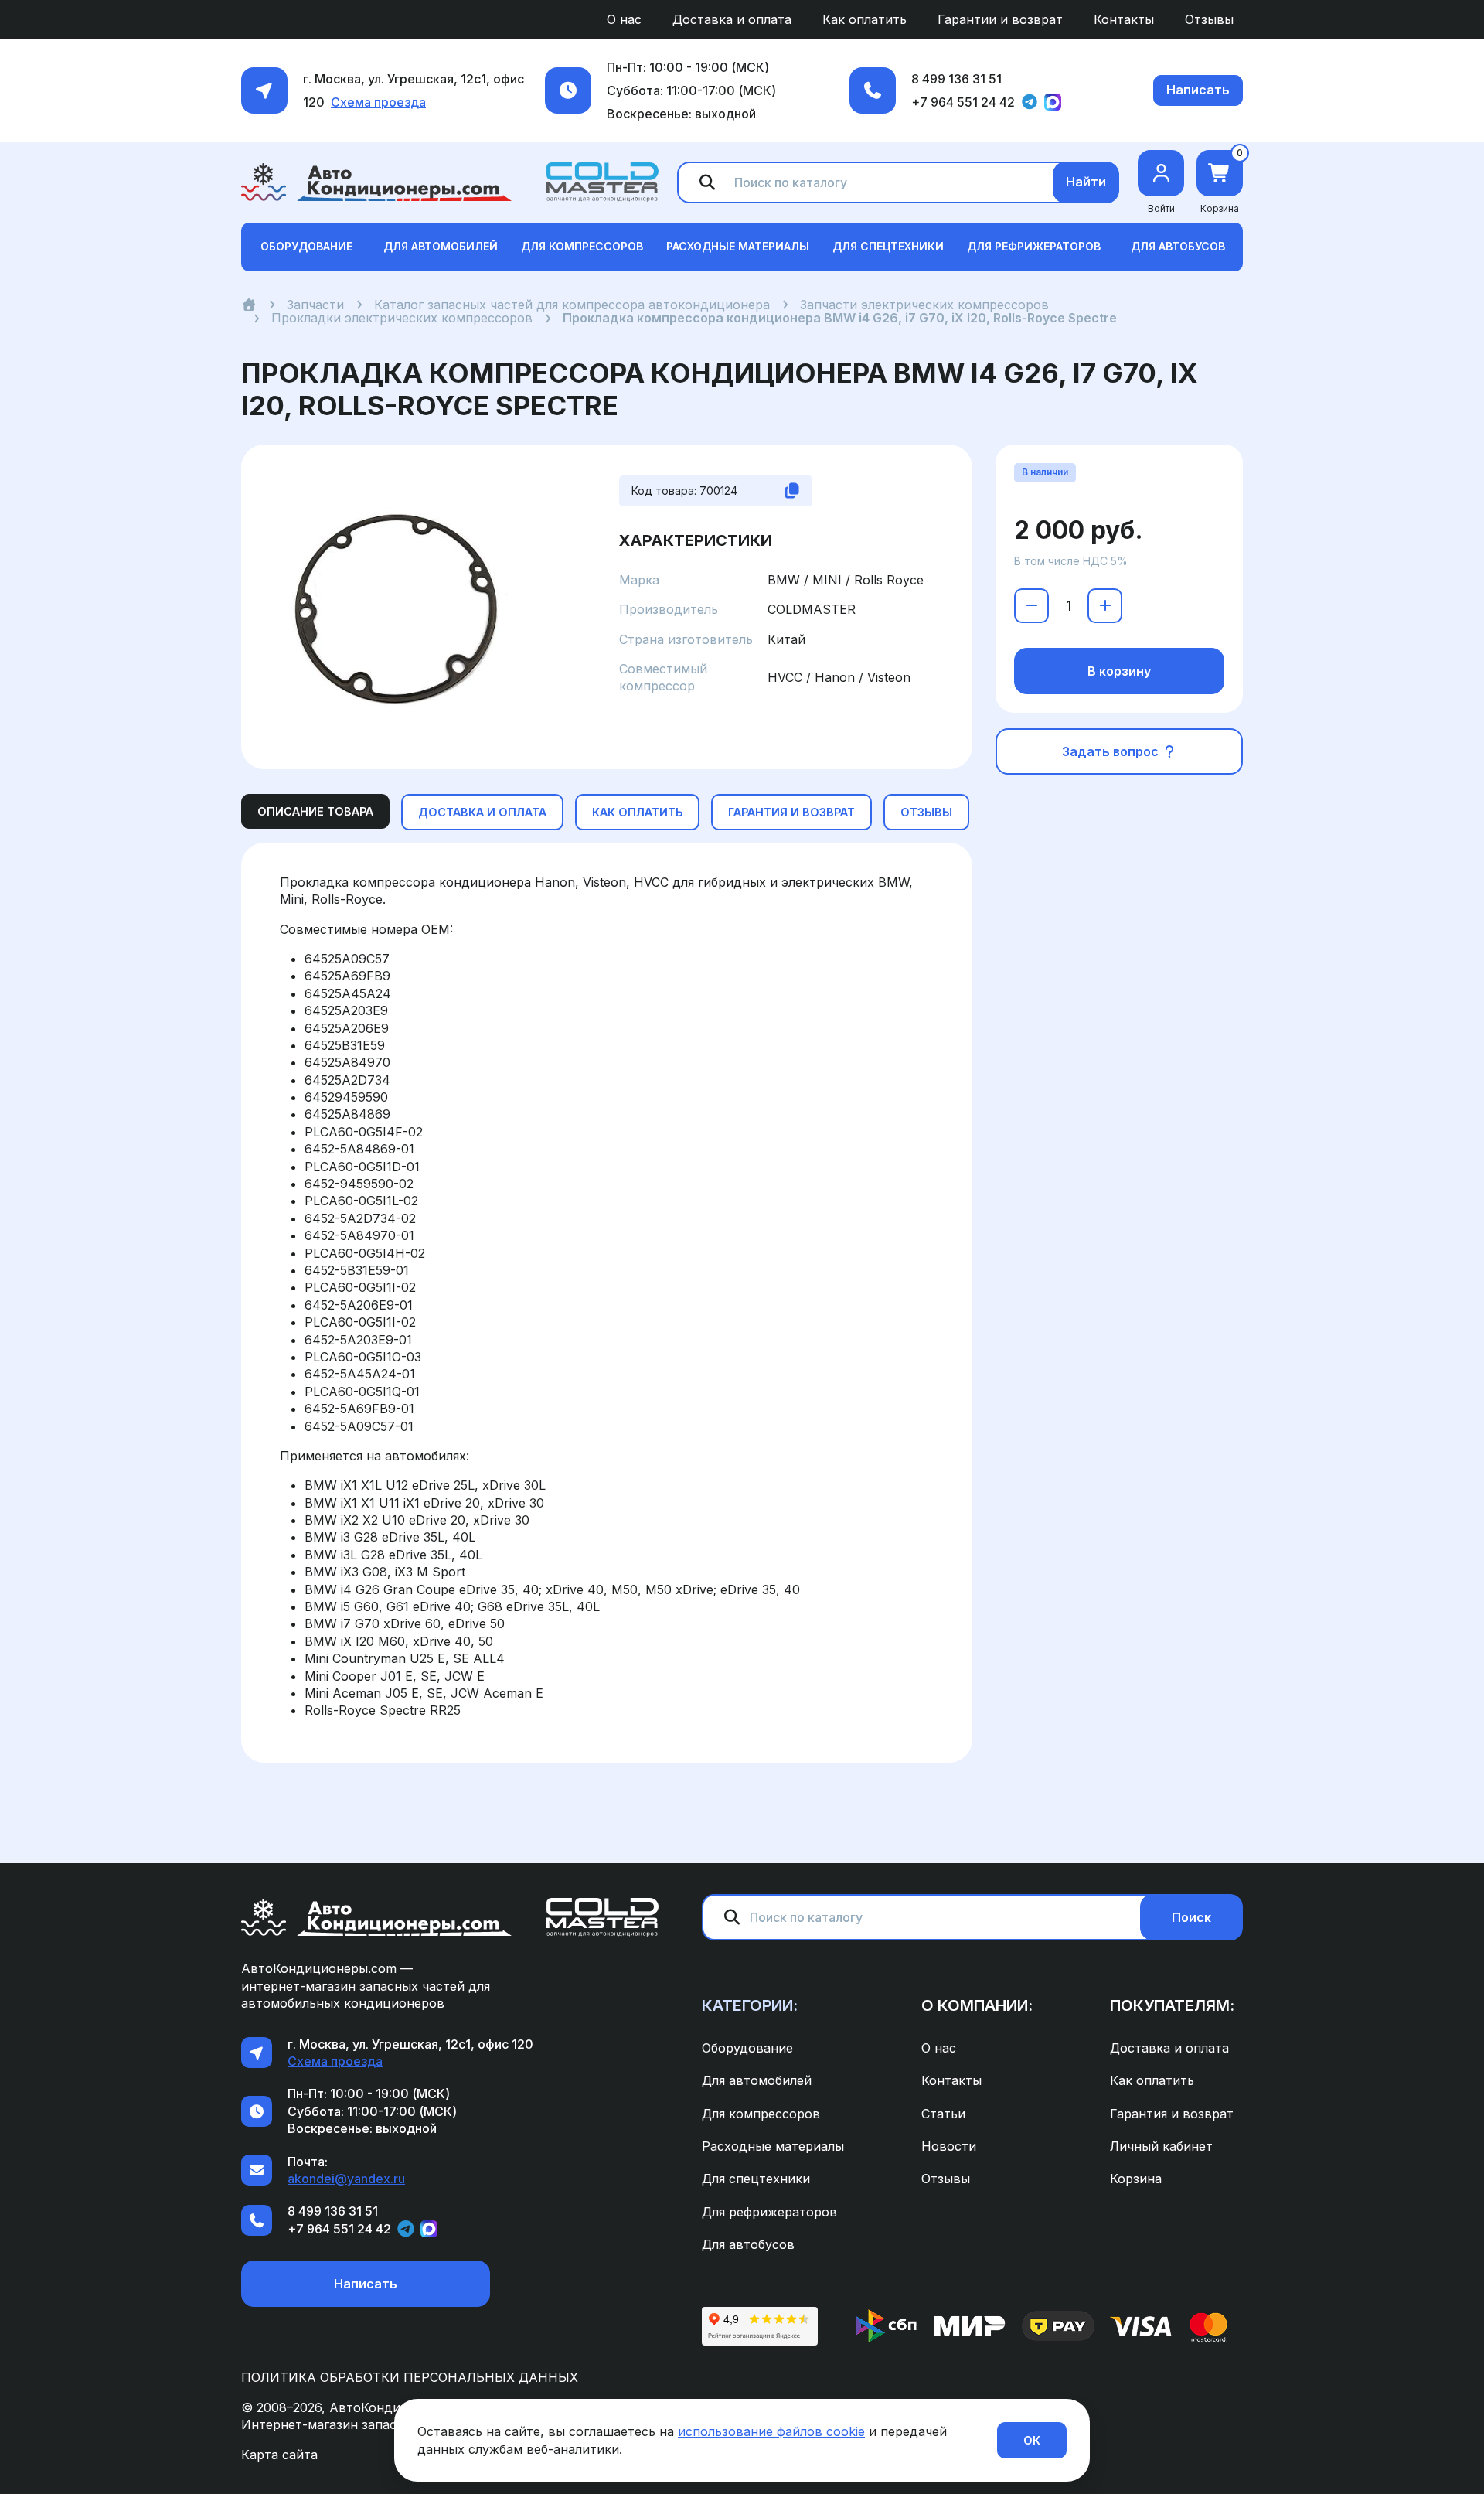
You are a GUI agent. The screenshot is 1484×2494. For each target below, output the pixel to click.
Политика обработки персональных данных (410, 2377)
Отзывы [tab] (926, 812)
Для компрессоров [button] (582, 246)
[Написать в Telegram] (1030, 102)
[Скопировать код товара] (792, 491)
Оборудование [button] (306, 246)
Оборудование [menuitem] (747, 2048)
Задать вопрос (1112, 751)
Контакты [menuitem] (1124, 19)
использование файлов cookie (771, 2431)
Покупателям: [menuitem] (1172, 2005)
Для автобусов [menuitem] (748, 2244)
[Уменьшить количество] (1031, 606)
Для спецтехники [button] (888, 246)
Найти (1086, 182)
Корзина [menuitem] (1136, 2179)
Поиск (1191, 1917)
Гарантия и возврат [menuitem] (1172, 2114)
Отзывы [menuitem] (1209, 19)
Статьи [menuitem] (943, 2114)
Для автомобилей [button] (441, 246)
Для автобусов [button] (1178, 246)
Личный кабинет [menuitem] (1161, 2146)
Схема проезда (378, 102)
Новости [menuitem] (949, 2146)
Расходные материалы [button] (738, 246)
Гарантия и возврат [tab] (791, 812)
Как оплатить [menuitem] (865, 19)
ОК (1032, 2440)
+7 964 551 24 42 (963, 102)
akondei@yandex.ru (346, 2179)
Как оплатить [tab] (637, 812)
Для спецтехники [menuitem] (756, 2179)
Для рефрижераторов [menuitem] (769, 2212)
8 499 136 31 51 (956, 79)
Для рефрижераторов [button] (1034, 246)
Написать (1198, 90)
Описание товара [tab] (315, 811)
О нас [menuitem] (624, 19)
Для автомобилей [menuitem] (757, 2080)
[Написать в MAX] (1053, 102)
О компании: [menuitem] (977, 2005)
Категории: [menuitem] (750, 2005)
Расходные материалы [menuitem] (773, 2146)
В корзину (1119, 671)
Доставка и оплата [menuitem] (732, 19)
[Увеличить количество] (1105, 606)
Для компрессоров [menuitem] (761, 2114)
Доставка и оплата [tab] (482, 812)
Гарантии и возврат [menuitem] (1000, 19)
